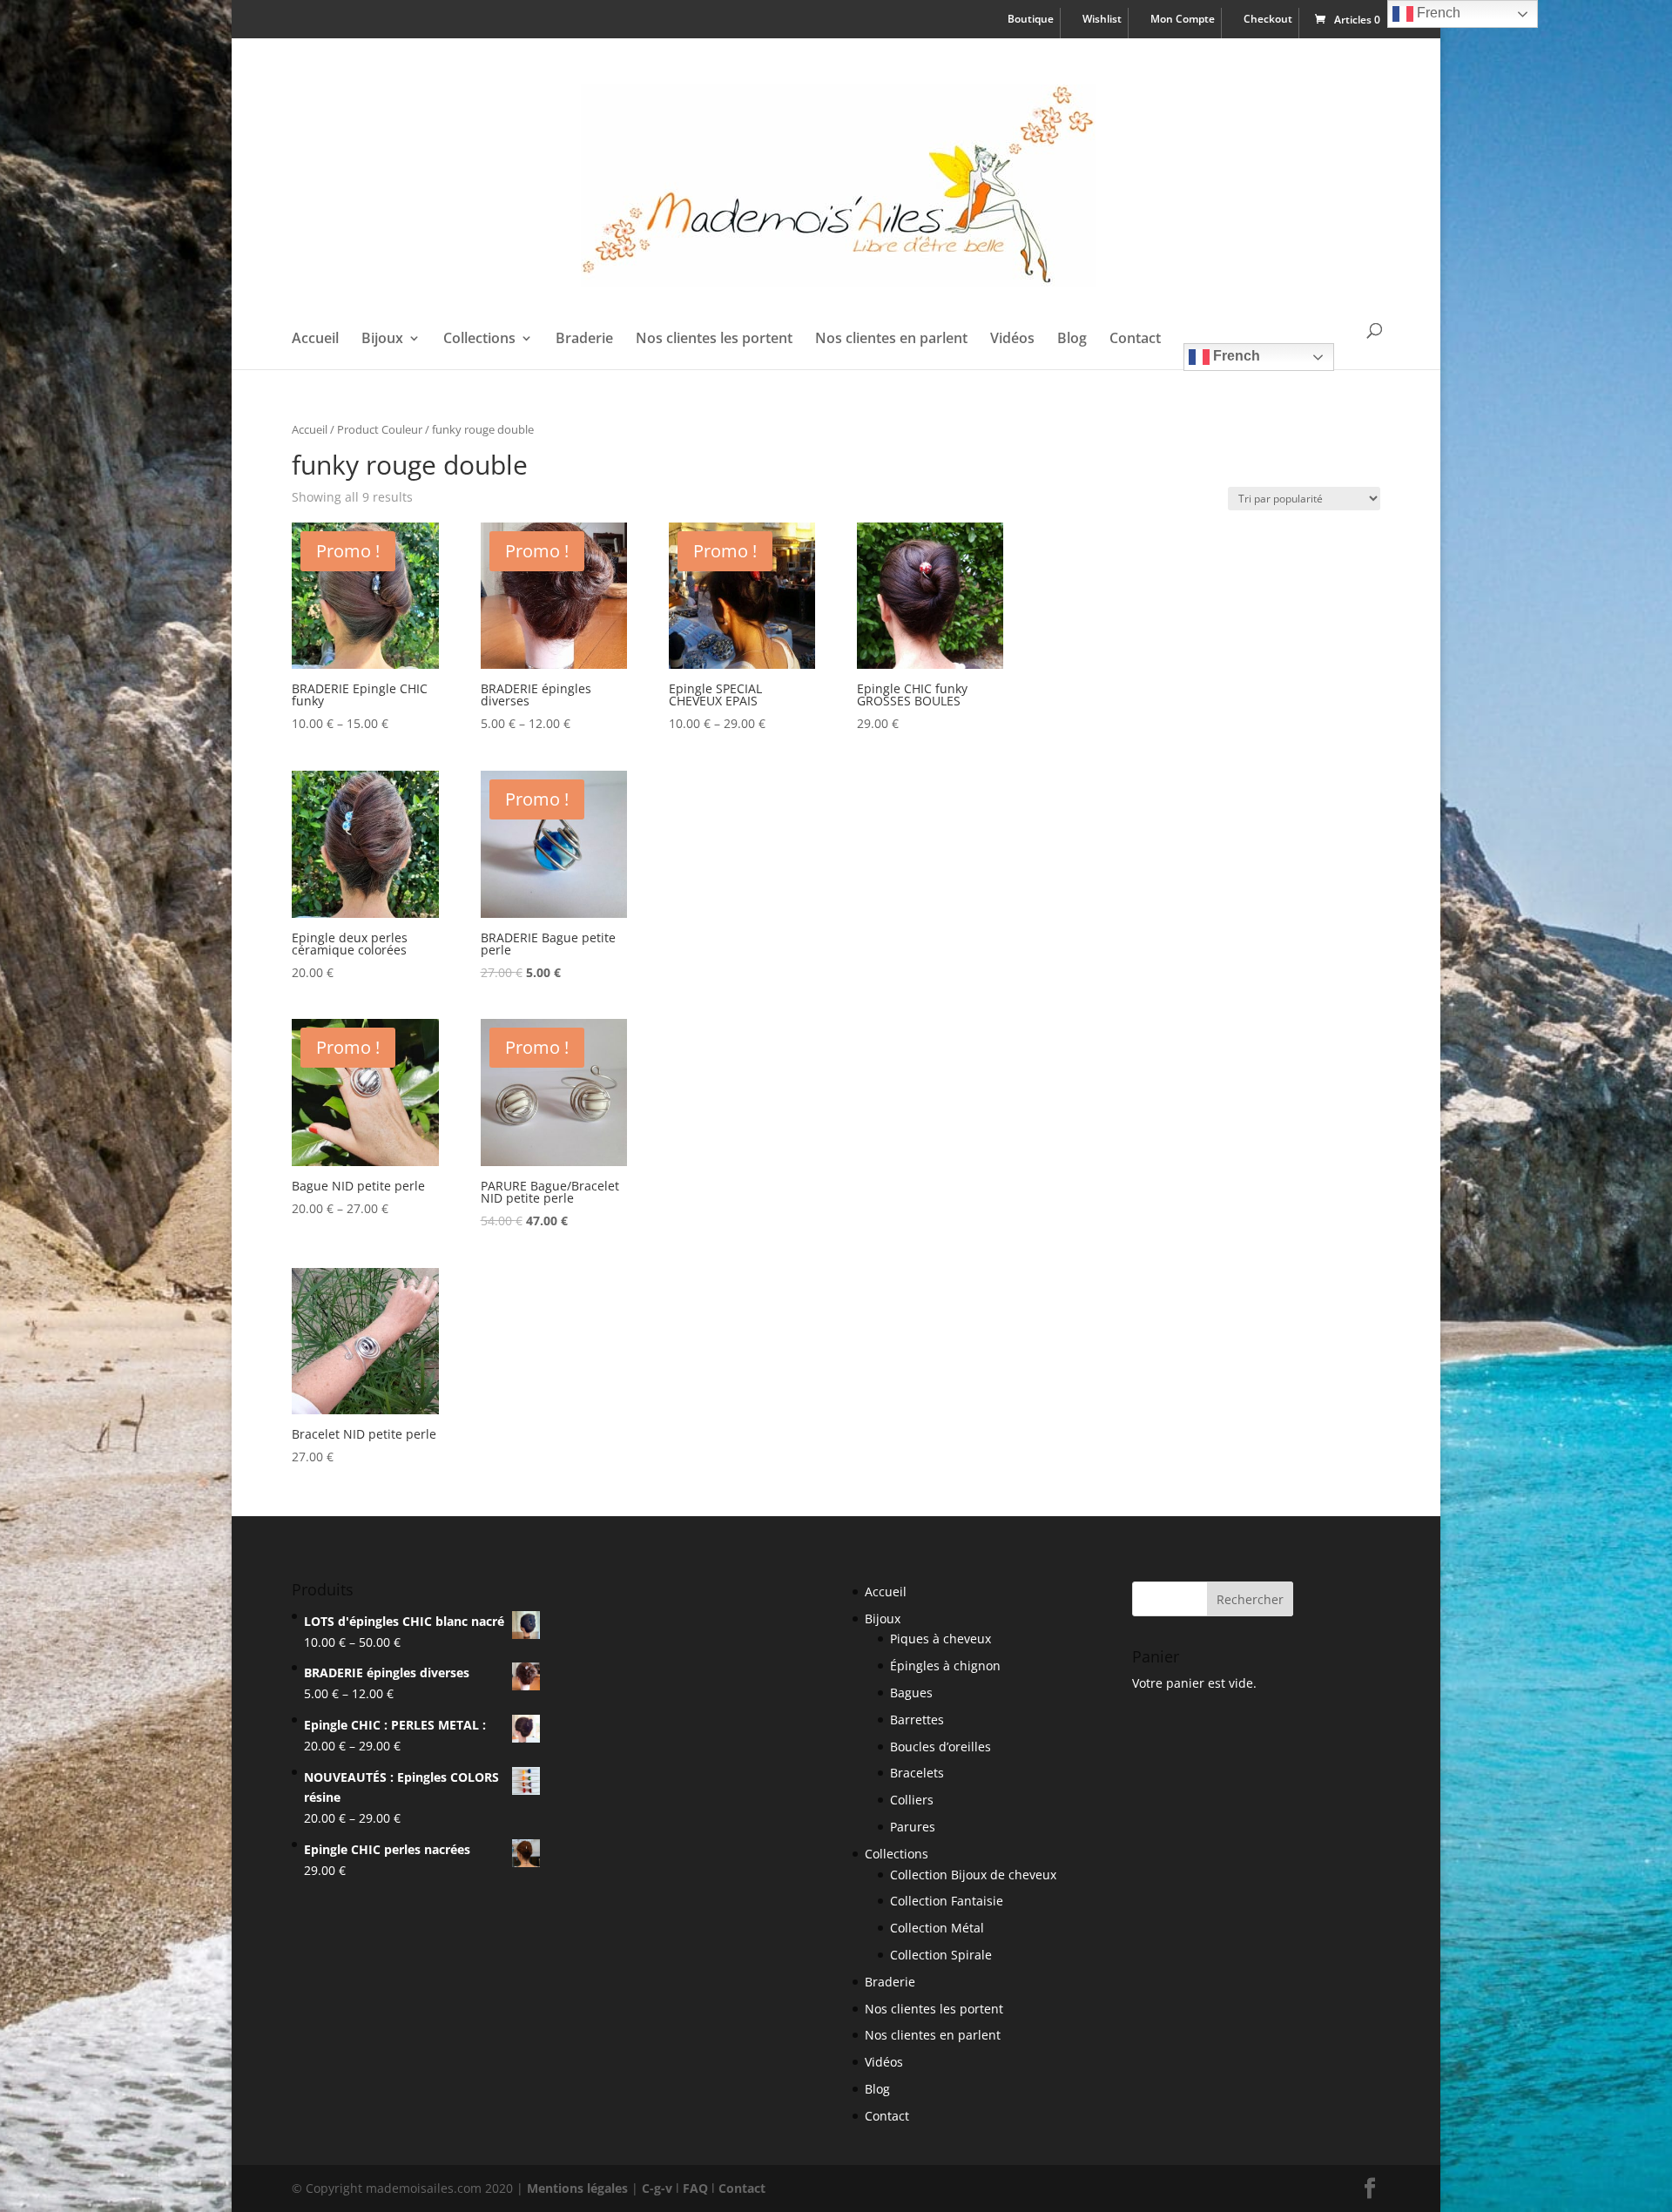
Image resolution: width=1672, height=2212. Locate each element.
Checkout (1268, 20)
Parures (913, 1827)
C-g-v (657, 2188)
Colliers (912, 1800)
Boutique (1031, 20)
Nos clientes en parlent (891, 340)
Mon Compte (1183, 20)
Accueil (315, 340)
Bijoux (382, 340)
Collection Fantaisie (947, 1901)
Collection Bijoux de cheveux (973, 1875)
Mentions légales (577, 2188)
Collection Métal (937, 1928)
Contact (1135, 340)
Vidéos (1012, 340)
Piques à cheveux (940, 1639)
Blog (1072, 340)
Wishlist (1102, 20)
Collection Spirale (941, 1955)
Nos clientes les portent (714, 340)
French (1235, 356)
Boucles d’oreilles (940, 1747)
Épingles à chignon (945, 1666)
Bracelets (917, 1773)
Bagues (911, 1693)
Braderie (584, 340)
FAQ (695, 2188)
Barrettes (917, 1720)
